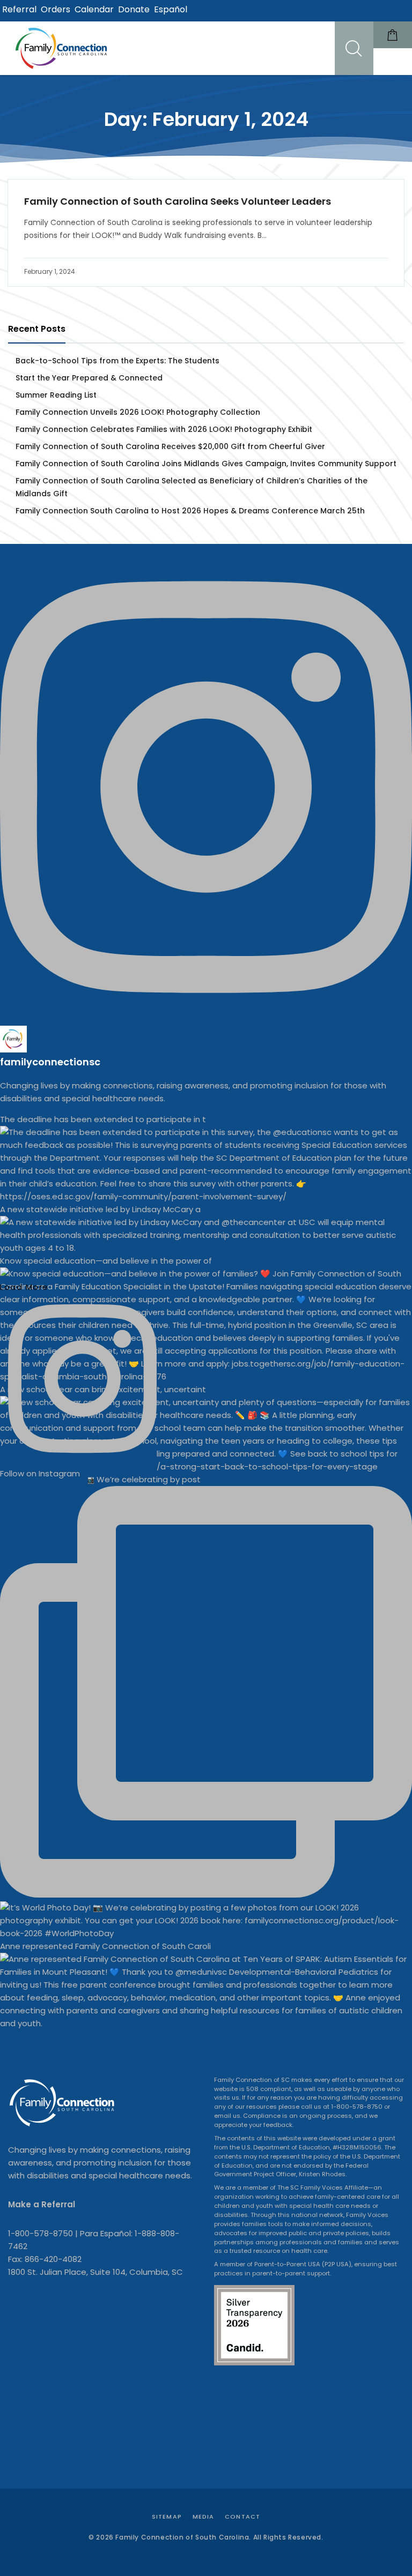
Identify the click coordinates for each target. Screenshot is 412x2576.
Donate (134, 9)
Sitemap (167, 2517)
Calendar (94, 9)
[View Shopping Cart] (393, 35)
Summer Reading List (56, 395)
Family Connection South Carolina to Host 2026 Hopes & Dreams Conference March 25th (191, 511)
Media (204, 2517)
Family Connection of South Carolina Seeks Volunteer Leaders (178, 202)
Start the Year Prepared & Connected (89, 378)
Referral (19, 9)
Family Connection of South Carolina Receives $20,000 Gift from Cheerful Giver (171, 446)
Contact (242, 2517)
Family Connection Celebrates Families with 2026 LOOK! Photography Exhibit (165, 429)
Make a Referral (42, 2204)
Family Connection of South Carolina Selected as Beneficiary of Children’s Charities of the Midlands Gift (192, 487)
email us (227, 2116)
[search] (354, 48)
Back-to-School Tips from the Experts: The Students (119, 361)
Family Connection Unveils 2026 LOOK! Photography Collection (139, 412)
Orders (56, 9)
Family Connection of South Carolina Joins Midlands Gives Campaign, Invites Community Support (207, 464)
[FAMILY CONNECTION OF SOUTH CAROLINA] (63, 48)
